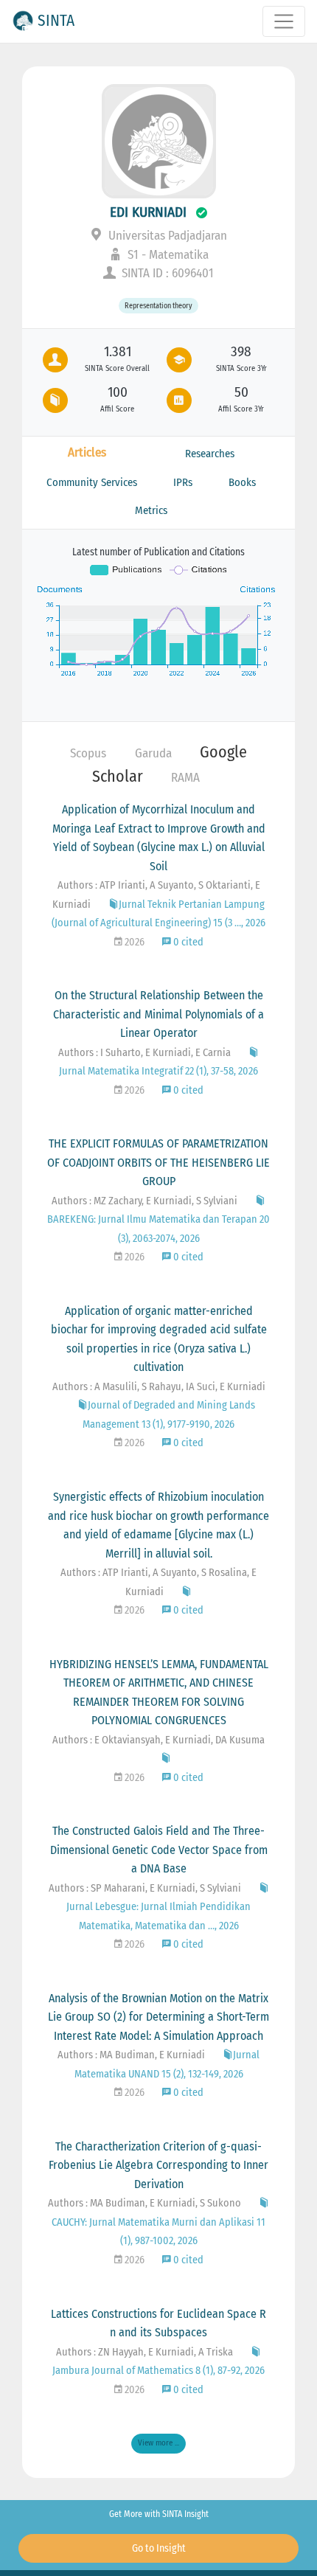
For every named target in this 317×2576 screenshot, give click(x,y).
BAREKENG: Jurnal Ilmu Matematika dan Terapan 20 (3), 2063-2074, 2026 (158, 1229)
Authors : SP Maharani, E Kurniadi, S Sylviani (145, 1888)
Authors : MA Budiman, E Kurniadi (131, 2055)
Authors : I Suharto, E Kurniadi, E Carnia (144, 1053)
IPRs (183, 482)
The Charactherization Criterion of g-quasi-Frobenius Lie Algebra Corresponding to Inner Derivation (158, 2165)
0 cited (187, 942)
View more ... (158, 2443)
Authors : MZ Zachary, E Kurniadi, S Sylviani (144, 1201)
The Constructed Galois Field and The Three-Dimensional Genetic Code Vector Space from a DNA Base (159, 1850)
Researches (210, 454)
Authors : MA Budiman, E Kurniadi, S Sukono (144, 2203)
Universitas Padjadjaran (166, 236)
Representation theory (158, 306)
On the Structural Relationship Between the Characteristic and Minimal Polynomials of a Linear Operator (158, 1014)
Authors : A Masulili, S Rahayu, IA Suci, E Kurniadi (159, 1387)
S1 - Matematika (167, 255)
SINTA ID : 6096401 (166, 273)
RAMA (185, 778)
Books (242, 482)
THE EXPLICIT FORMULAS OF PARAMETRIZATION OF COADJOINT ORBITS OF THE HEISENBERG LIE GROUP (158, 1162)
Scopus (88, 753)
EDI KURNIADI (148, 212)
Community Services (92, 482)
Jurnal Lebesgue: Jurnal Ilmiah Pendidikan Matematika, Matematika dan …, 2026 (158, 1916)
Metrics (151, 510)
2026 (133, 942)
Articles (87, 452)
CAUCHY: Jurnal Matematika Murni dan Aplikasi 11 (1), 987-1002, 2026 (158, 2232)
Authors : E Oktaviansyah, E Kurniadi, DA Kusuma (158, 1740)
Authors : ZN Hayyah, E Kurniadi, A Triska (144, 2352)
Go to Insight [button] (159, 2548)
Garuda (153, 753)
